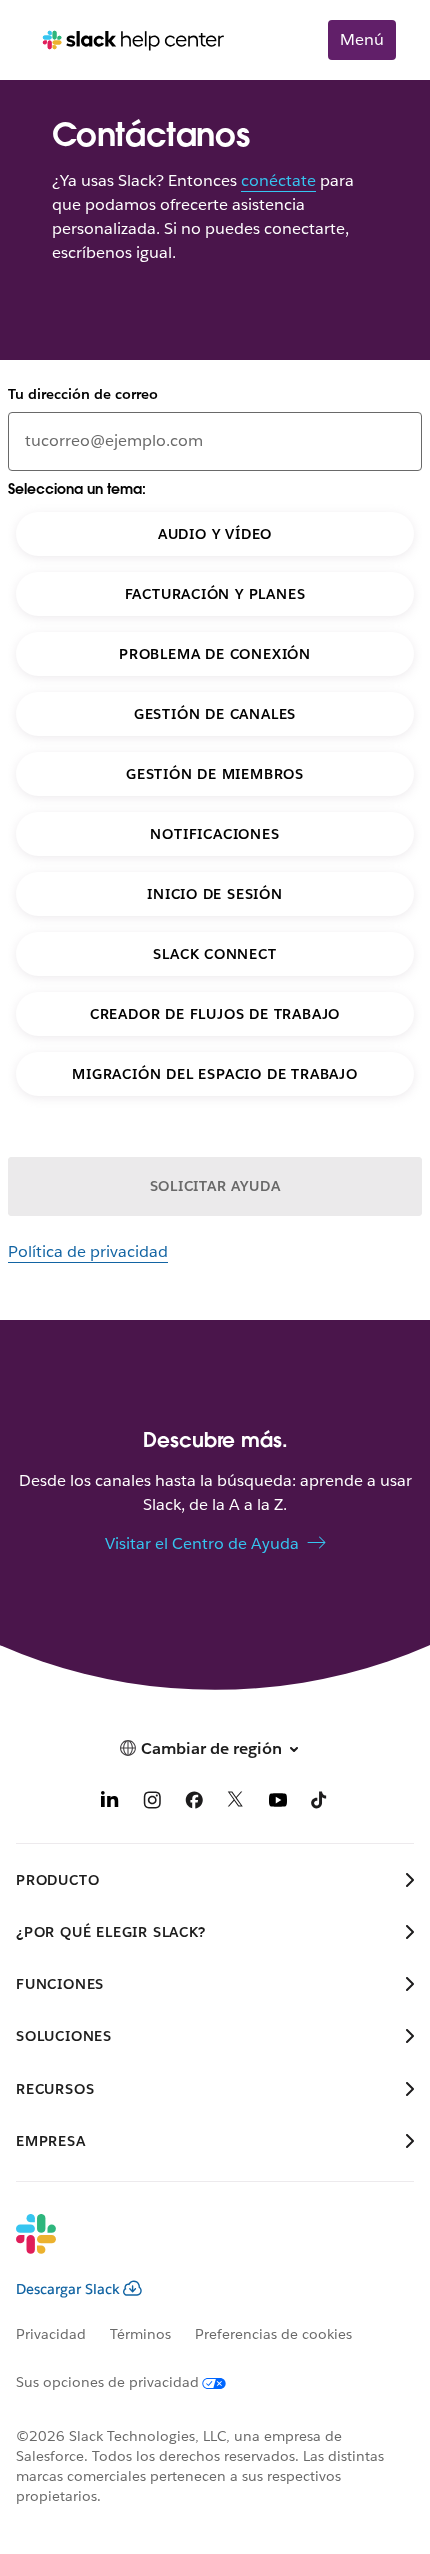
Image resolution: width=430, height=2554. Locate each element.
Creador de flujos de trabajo (215, 1014)
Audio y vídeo (215, 534)
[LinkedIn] (110, 1803)
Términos (140, 2334)
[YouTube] (278, 1803)
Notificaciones (214, 834)
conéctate (278, 180)
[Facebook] (194, 1803)
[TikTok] (320, 1803)
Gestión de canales (215, 714)
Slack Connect (214, 954)
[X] (236, 1803)
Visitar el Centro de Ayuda (202, 1543)
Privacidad (51, 2334)
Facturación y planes (215, 594)
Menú (362, 39)
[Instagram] (152, 1803)
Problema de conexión (215, 654)
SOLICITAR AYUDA (215, 1186)
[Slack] (199, 2247)
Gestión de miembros (215, 774)
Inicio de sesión (215, 894)
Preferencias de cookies (273, 2334)
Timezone (33, 18)
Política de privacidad (88, 1251)
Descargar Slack (68, 2289)
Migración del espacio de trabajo (215, 1074)
